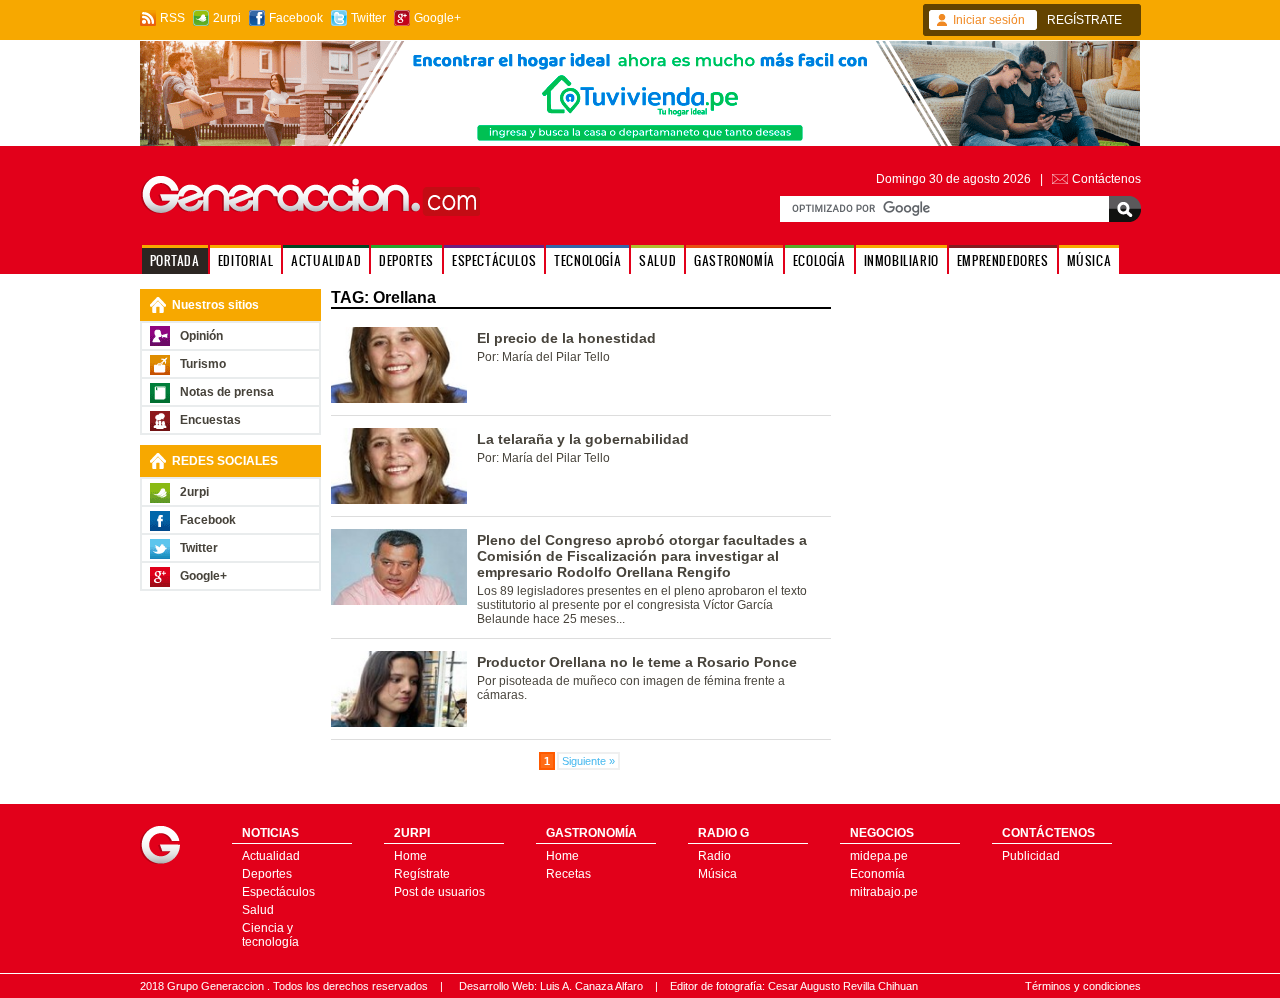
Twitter (368, 18)
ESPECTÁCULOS (494, 260)
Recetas (568, 874)
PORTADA (175, 260)
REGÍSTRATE (1084, 20)
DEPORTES (406, 260)
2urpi (227, 18)
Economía (877, 874)
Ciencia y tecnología (270, 935)
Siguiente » (588, 761)
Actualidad (271, 856)
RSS (172, 18)
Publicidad (1031, 856)
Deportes (267, 874)
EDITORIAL (245, 260)
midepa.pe (879, 856)
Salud (258, 910)
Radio (714, 856)
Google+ (437, 18)
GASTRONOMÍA (734, 260)
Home (410, 856)
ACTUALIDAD (326, 260)
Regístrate (422, 874)
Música (717, 874)
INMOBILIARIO (901, 260)
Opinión (201, 336)
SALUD (657, 260)
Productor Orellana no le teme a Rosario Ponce (637, 662)
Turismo (203, 364)
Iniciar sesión (989, 20)
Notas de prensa (227, 392)
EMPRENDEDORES (1003, 260)
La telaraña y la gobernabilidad (583, 439)
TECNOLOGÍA (587, 260)
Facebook (296, 18)
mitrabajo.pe (884, 892)
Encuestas (210, 420)
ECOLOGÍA (819, 260)
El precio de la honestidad (566, 338)
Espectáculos (278, 892)
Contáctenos (1106, 179)
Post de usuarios (439, 892)
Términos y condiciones (1083, 986)
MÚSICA (1089, 260)
